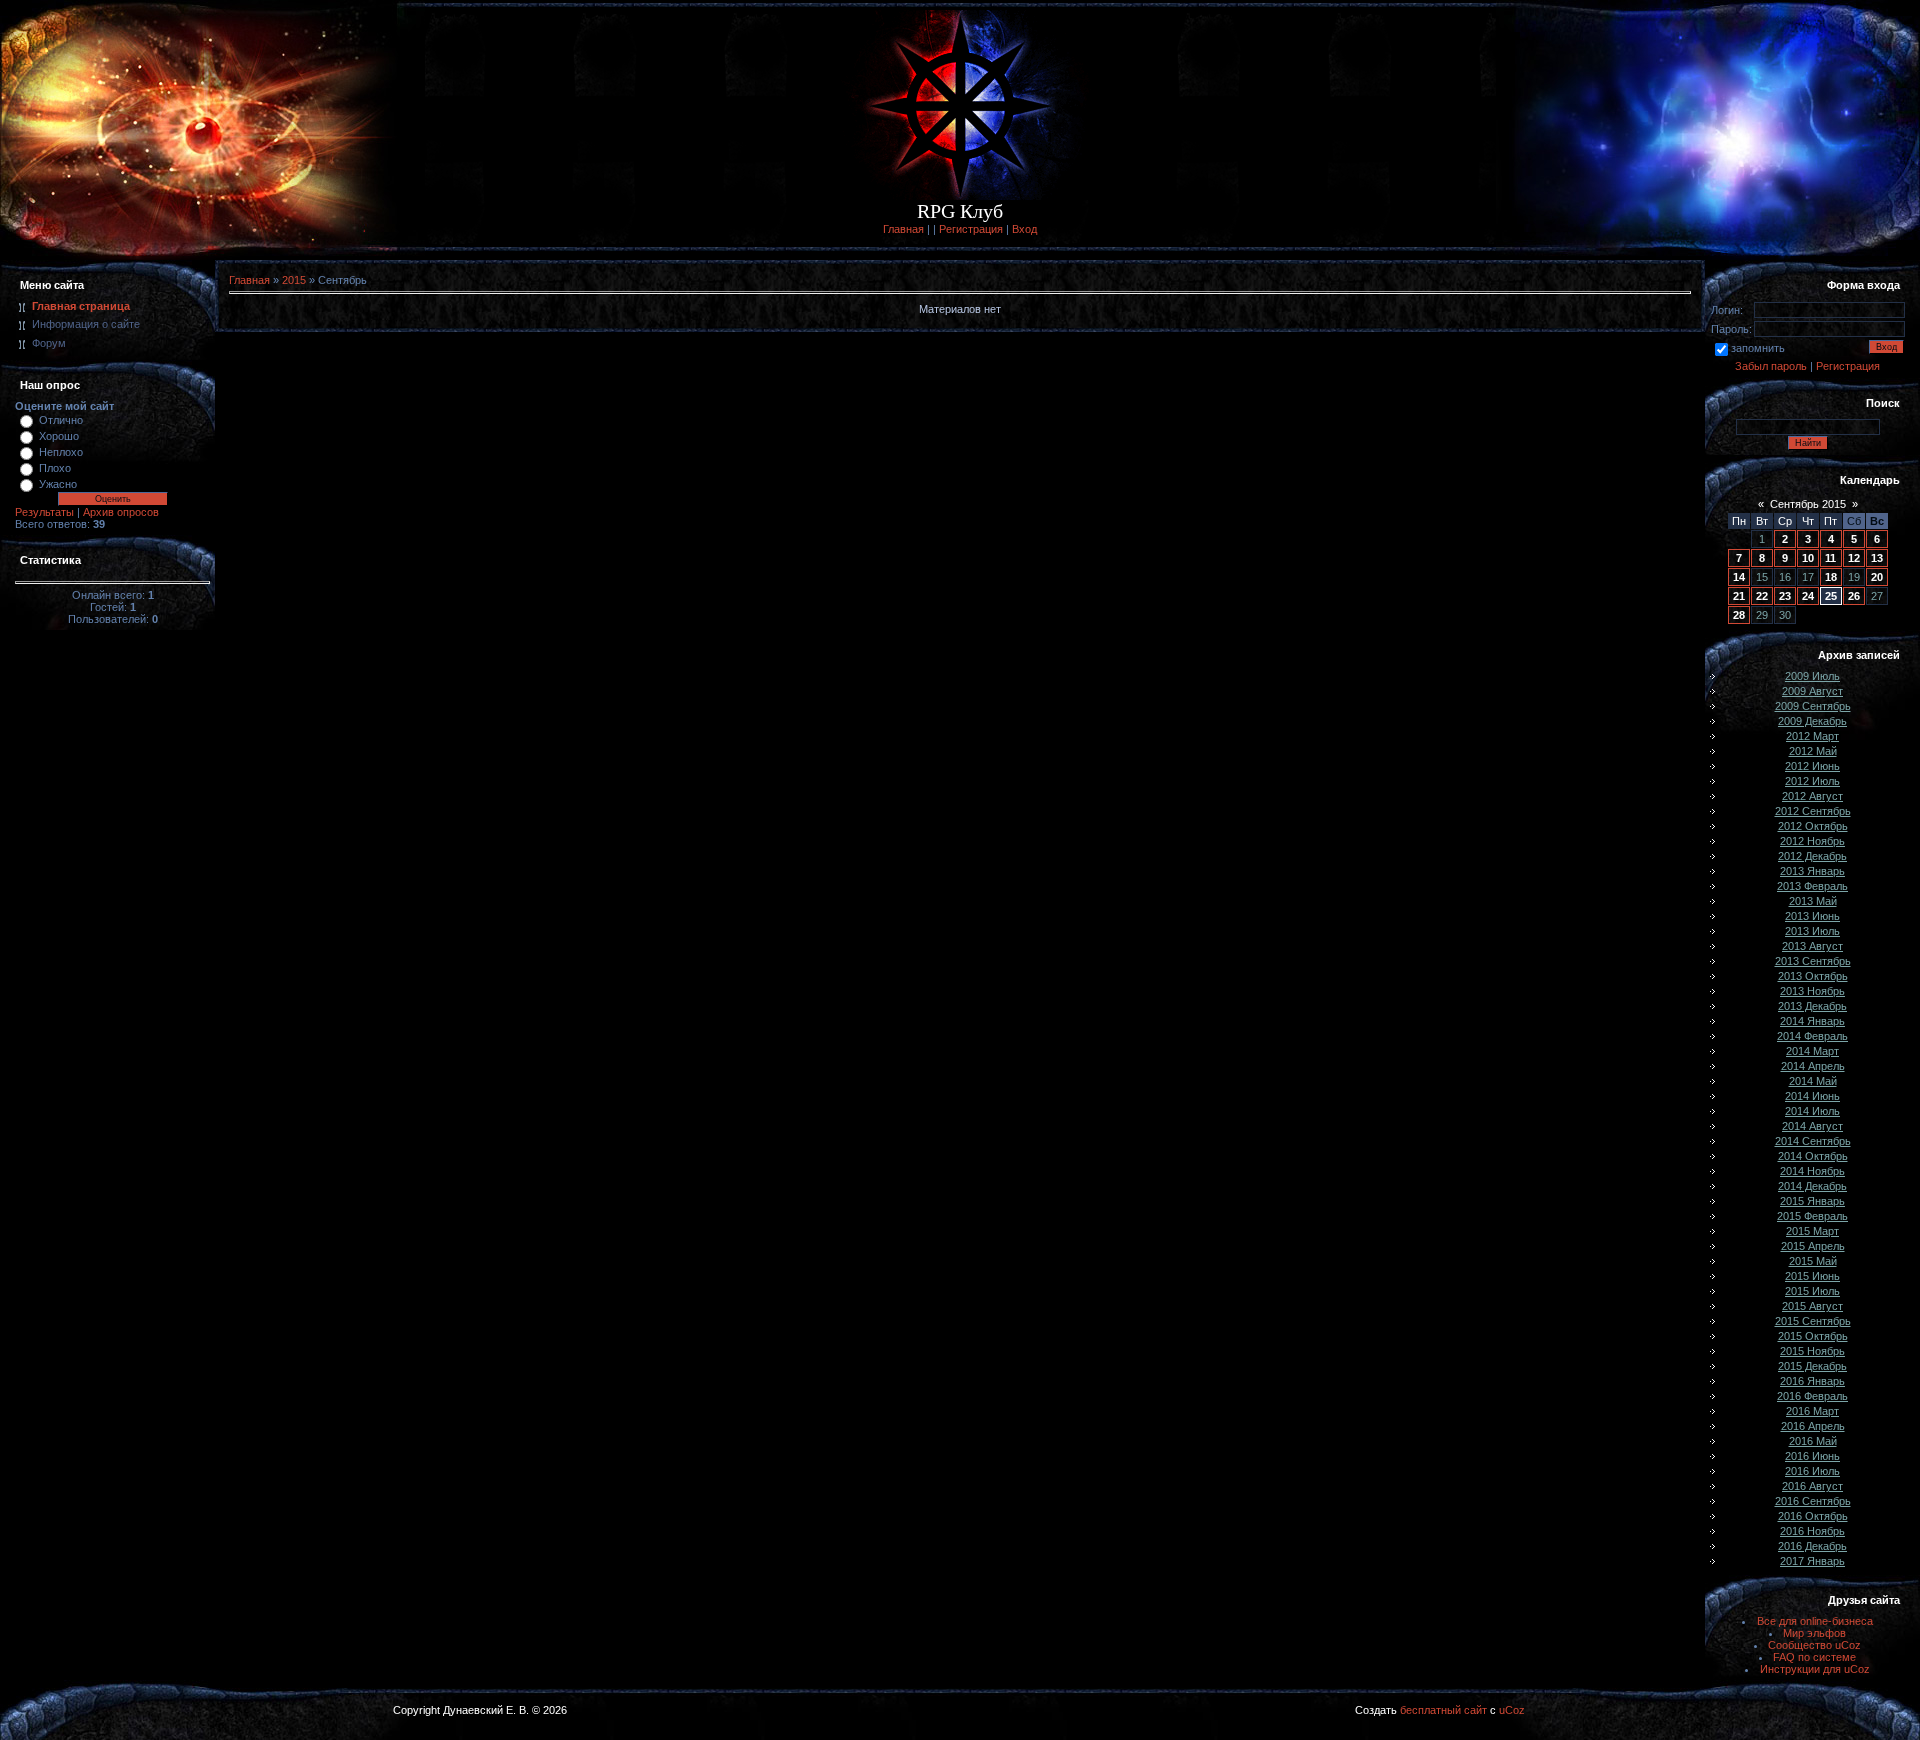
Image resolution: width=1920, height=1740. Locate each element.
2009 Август (1812, 691)
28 (1739, 615)
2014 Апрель (1813, 1066)
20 (1877, 577)
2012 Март (1812, 736)
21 (1739, 596)
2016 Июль (1812, 1471)
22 (1762, 596)
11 (1830, 558)
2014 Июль (1812, 1111)
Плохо (55, 468)
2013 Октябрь (1813, 976)
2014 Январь (1812, 1021)
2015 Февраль (1812, 1216)
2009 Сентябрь (1813, 706)
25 (1831, 596)
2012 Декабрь (1812, 856)
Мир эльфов (1814, 1633)
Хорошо (59, 436)
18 (1831, 577)
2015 (294, 280)
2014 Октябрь (1813, 1156)
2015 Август (1812, 1306)
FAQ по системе (1814, 1657)
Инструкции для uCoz (1815, 1669)
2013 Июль (1812, 931)
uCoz (1512, 1710)
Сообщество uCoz (1814, 1645)
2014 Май (1813, 1081)
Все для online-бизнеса (1815, 1621)
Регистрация (971, 229)
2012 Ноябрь (1812, 841)
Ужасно (58, 484)
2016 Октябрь (1813, 1516)
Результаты (44, 512)
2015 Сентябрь (1813, 1321)
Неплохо (61, 452)
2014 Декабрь (1812, 1186)
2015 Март (1812, 1231)
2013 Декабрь (1812, 1006)
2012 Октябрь (1813, 826)
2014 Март (1812, 1051)
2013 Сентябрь (1813, 961)
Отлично (61, 420)
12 (1854, 558)
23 (1785, 596)
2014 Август (1812, 1126)
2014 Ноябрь (1812, 1171)
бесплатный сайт (1443, 1710)
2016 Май (1813, 1441)
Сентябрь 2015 (1808, 504)
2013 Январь (1812, 871)
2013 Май (1813, 901)
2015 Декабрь (1812, 1366)
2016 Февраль (1812, 1396)
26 (1854, 596)
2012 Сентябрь (1813, 811)
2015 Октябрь (1813, 1336)
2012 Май (1813, 751)
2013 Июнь (1812, 916)
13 (1877, 558)
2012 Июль (1812, 781)
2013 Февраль (1812, 886)
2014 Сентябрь (1813, 1141)
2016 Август (1812, 1486)
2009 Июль (1812, 676)
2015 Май (1813, 1261)
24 (1808, 596)
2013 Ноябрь (1812, 991)
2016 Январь (1812, 1381)
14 (1739, 577)
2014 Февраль (1812, 1036)
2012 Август (1812, 796)
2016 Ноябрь (1812, 1531)
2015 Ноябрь (1812, 1351)
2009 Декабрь (1812, 721)
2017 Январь (1812, 1561)
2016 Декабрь (1812, 1546)
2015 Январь (1812, 1201)
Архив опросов (121, 512)
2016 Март (1812, 1411)
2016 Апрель (1813, 1426)
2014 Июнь (1812, 1096)
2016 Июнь (1812, 1456)
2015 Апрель (1813, 1246)
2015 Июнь (1812, 1276)
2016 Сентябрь (1813, 1501)
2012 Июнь (1812, 766)
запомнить (1758, 348)
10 (1808, 558)
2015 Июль (1812, 1291)
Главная (903, 229)
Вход (1024, 229)
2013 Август (1812, 946)
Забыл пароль (1771, 366)
